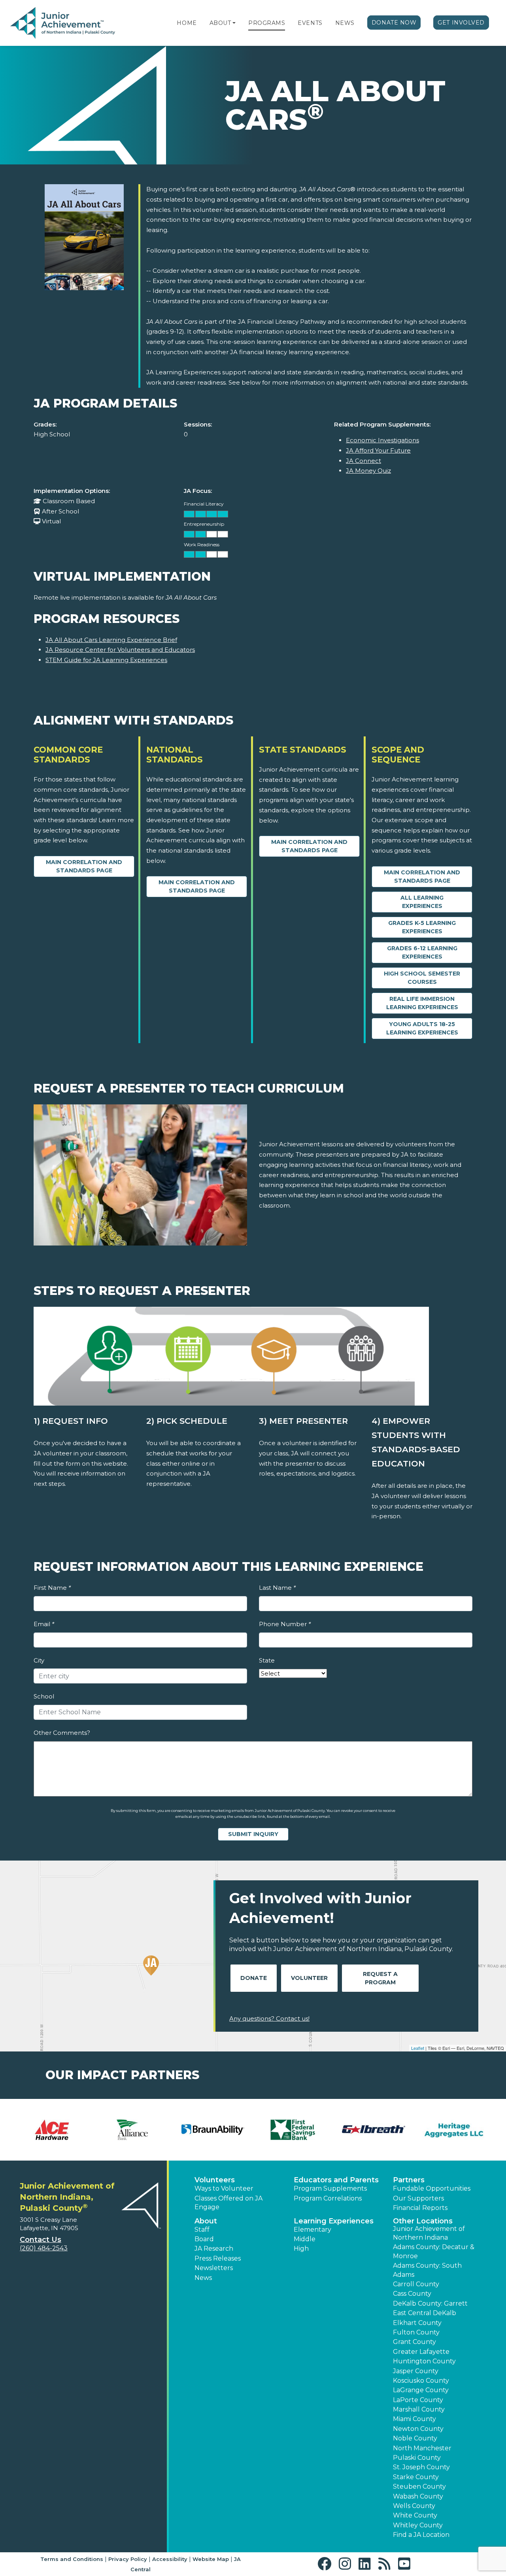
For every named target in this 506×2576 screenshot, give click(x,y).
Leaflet (418, 2048)
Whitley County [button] (418, 2525)
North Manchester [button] (422, 2448)
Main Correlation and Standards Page (84, 866)
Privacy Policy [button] (128, 2559)
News (345, 23)
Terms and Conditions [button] (72, 2559)
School (44, 1696)
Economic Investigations (382, 440)
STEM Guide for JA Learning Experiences (106, 660)
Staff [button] (202, 2230)
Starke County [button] (416, 2477)
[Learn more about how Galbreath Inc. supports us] (373, 2130)
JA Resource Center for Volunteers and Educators (120, 650)
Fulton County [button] (416, 2332)
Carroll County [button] (416, 2284)
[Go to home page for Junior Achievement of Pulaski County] (63, 23)
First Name (52, 1588)
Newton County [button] (418, 2429)
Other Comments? (62, 1733)
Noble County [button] (415, 2438)
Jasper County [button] (416, 2371)
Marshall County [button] (419, 2409)
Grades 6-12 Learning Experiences (422, 952)
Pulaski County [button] (417, 2458)
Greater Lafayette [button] (421, 2352)
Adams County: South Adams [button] (427, 2270)
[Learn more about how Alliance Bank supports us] (132, 2130)
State (267, 1660)
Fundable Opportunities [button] (432, 2188)
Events (310, 23)
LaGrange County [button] (421, 2390)
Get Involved (461, 23)
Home (187, 23)
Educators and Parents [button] (336, 2180)
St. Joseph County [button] (421, 2467)
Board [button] (204, 2239)
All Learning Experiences (422, 902)
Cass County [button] (412, 2294)
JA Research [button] (214, 2249)
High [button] (301, 2249)
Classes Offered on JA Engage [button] (228, 2203)
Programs (267, 23)
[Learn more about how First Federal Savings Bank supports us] (293, 2130)
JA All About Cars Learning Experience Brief (111, 640)
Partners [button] (409, 2180)
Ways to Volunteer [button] (224, 2188)
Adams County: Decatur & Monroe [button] (434, 2251)
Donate (254, 1978)
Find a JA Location (421, 2535)
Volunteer (309, 1978)
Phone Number (285, 1624)
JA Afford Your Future (378, 450)
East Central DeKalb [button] (425, 2313)
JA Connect (363, 461)
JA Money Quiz (368, 471)
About (220, 23)
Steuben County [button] (419, 2486)
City (39, 1660)
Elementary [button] (312, 2230)
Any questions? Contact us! (269, 2018)
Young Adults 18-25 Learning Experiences (422, 1028)
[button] (234, 23)
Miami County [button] (414, 2419)
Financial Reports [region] (420, 2208)
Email (44, 1624)
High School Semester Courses (422, 978)
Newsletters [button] (214, 2268)
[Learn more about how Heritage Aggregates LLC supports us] (454, 2130)
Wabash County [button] (418, 2496)
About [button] (206, 2221)
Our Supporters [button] (418, 2198)
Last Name (277, 1588)
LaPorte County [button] (418, 2400)
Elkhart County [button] (417, 2323)
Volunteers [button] (215, 2180)
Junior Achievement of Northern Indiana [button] (429, 2233)
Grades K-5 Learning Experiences (422, 927)
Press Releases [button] (218, 2258)
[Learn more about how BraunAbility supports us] (213, 2130)
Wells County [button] (414, 2506)
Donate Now (394, 23)
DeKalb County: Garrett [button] (430, 2303)
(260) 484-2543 (44, 2248)
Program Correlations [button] (328, 2198)
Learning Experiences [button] (334, 2221)
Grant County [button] (414, 2342)
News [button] (203, 2278)
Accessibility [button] (170, 2559)
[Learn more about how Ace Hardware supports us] (52, 2130)
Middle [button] (305, 2239)
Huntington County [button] (424, 2361)
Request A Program (380, 1978)
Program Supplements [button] (330, 2188)
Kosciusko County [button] (421, 2381)
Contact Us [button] (41, 2240)
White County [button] (415, 2515)
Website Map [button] (211, 2559)
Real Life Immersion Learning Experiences (422, 1003)
